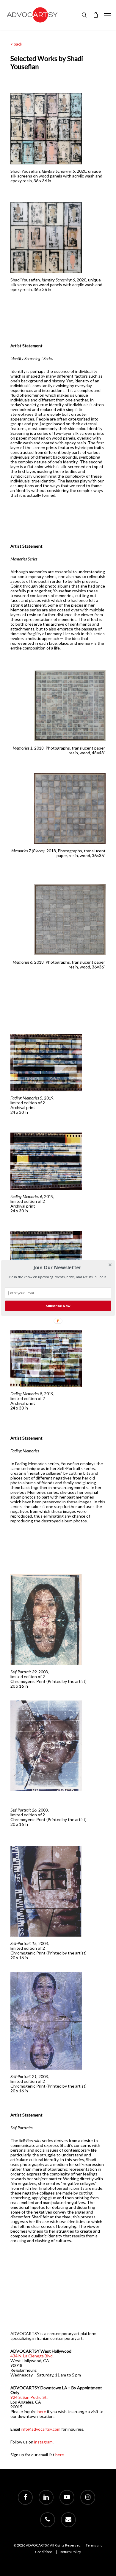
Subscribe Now (58, 1306)
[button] (57, 1267)
